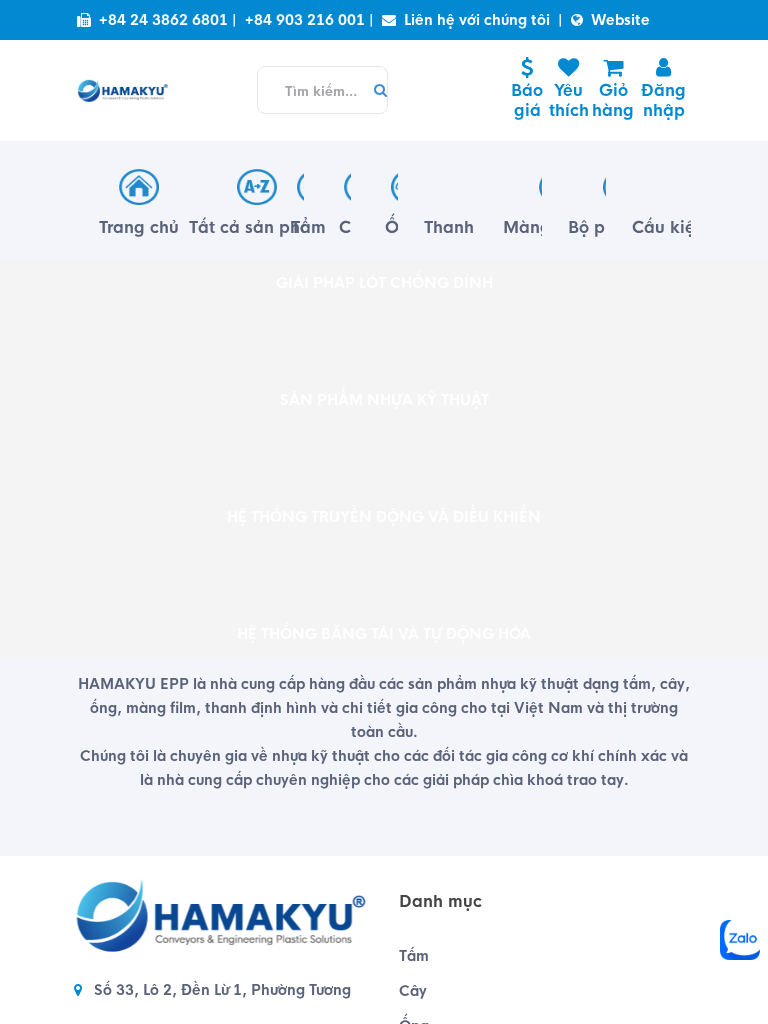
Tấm (414, 956)
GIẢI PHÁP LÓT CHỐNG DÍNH (384, 283)
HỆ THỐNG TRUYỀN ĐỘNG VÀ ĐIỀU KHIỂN (384, 517)
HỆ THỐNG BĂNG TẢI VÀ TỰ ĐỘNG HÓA (384, 634)
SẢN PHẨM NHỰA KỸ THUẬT (384, 400)
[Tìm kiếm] (374, 91)
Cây (413, 991)
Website (620, 20)
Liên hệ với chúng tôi (477, 20)
